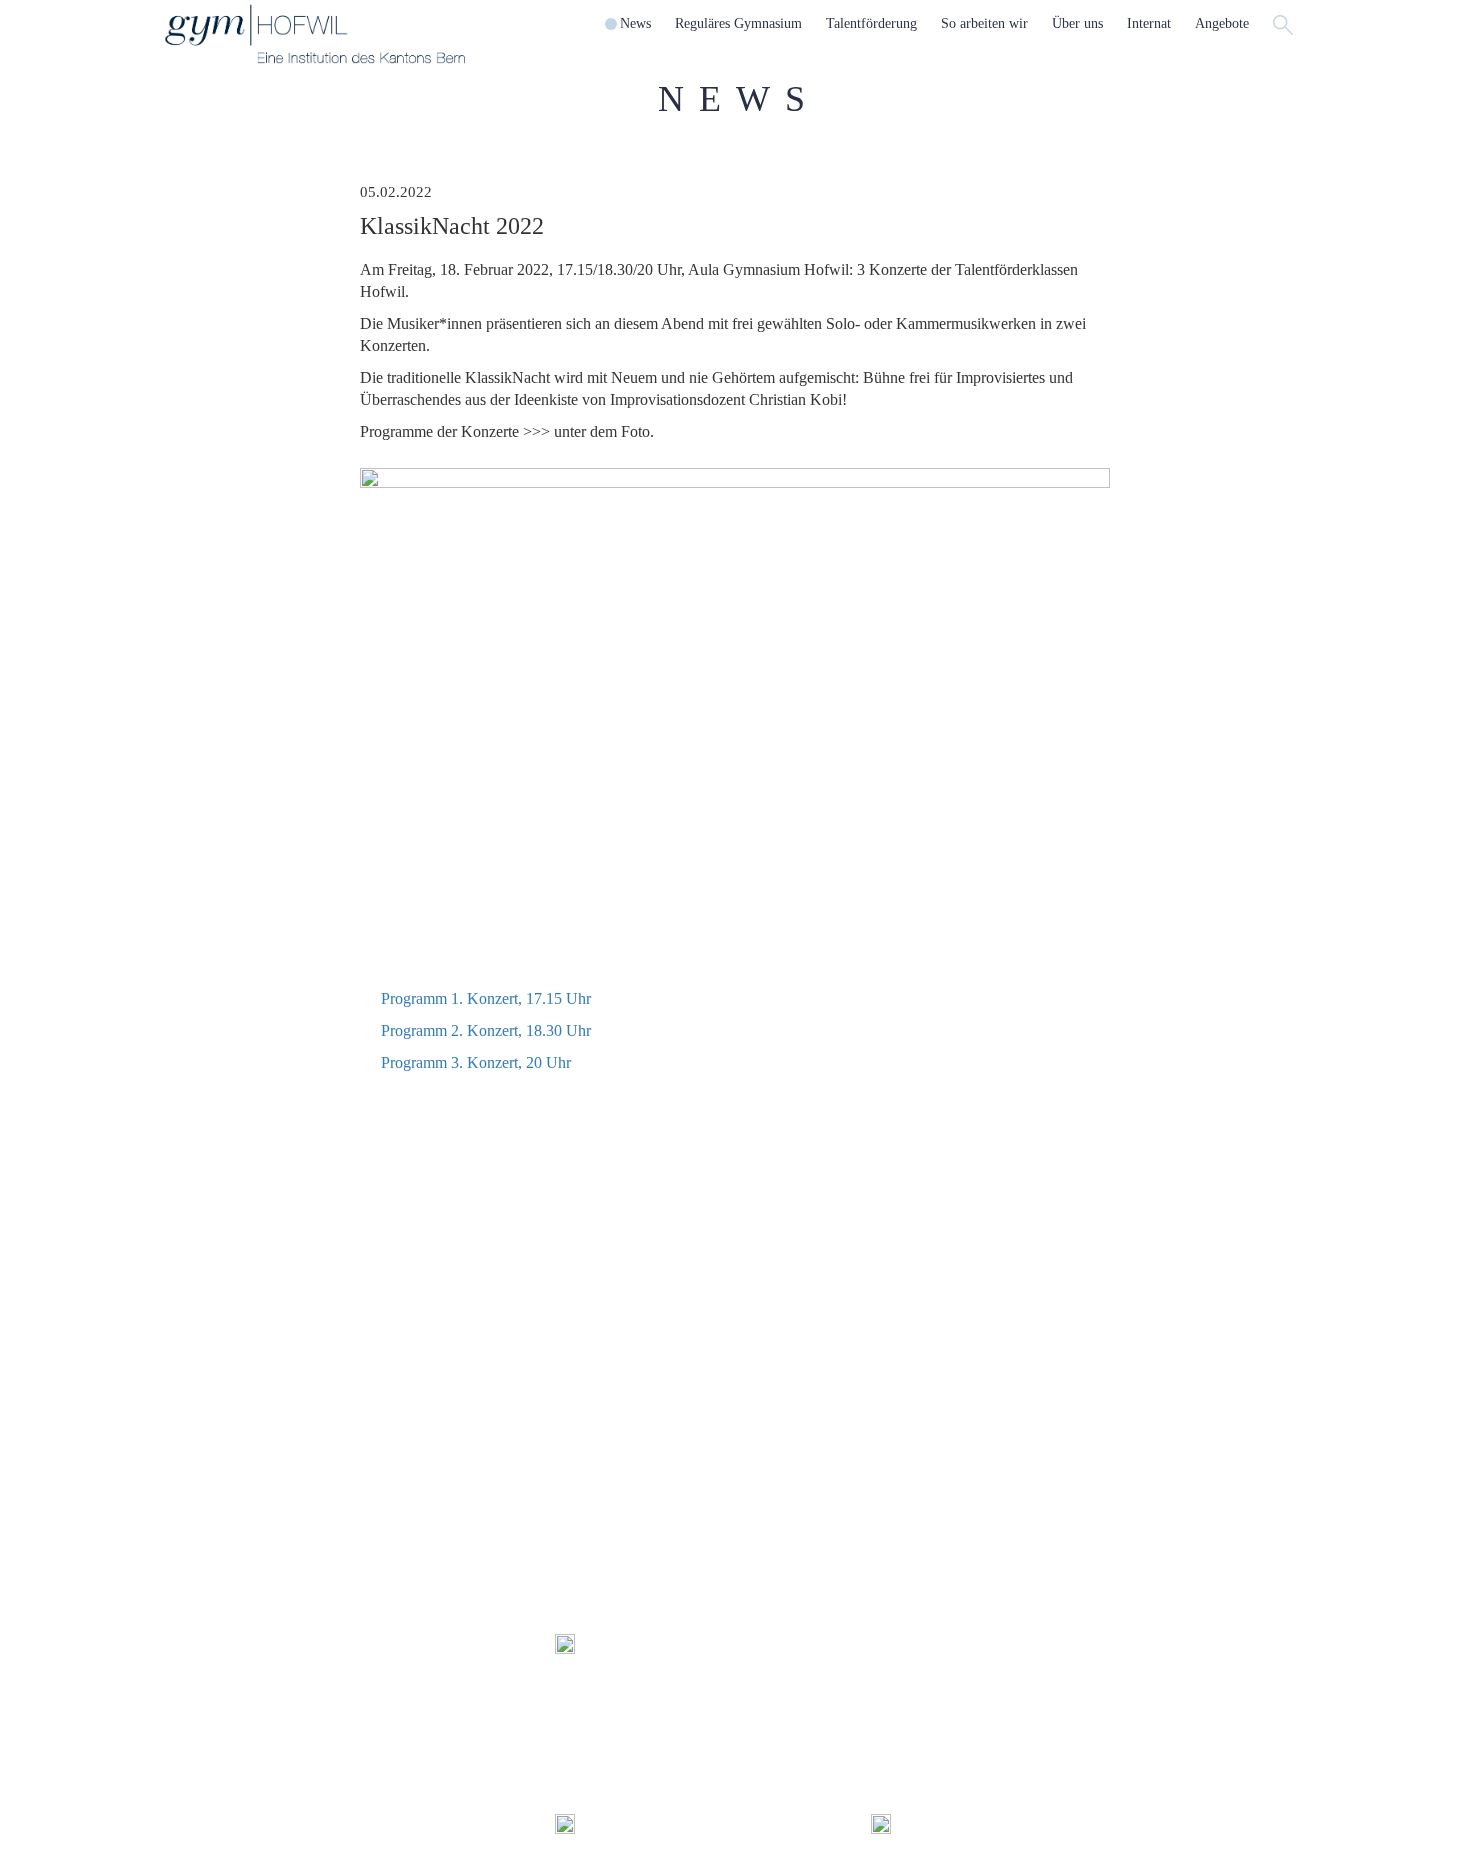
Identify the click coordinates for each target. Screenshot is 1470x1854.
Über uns (775, 1278)
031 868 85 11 (847, 1692)
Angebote (1167, 1278)
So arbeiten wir (598, 1278)
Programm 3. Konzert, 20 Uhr (476, 1062)
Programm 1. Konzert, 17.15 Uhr (486, 998)
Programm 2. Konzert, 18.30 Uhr (486, 1030)
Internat (967, 1278)
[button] (635, 24)
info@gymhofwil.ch (814, 1714)
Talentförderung (405, 1278)
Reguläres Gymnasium (228, 1278)
